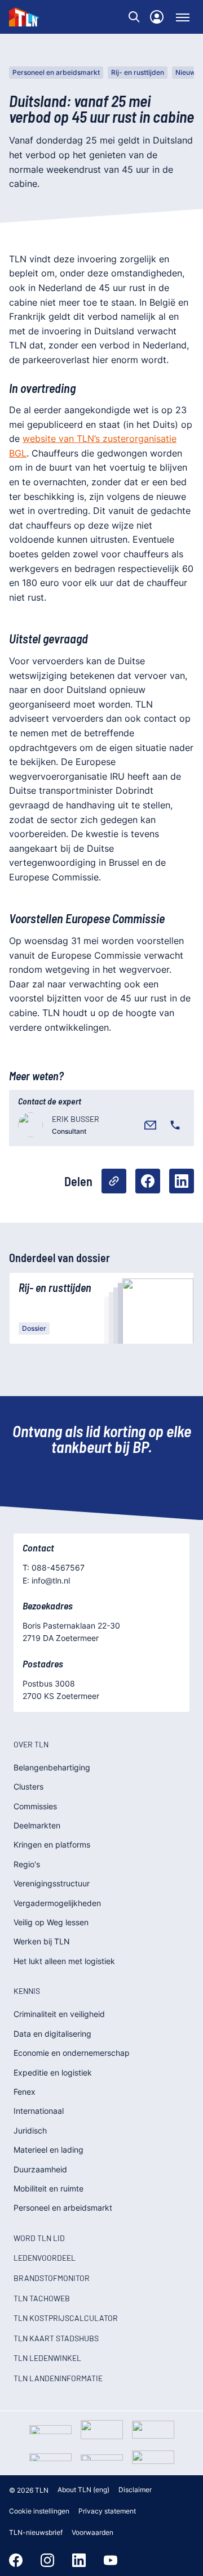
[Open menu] (183, 17)
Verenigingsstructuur (52, 1883)
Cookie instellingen (39, 2511)
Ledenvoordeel (45, 2258)
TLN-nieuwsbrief (36, 2532)
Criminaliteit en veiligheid (59, 2014)
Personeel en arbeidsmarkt (56, 72)
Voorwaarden (92, 2532)
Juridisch (30, 2130)
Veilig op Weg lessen (51, 1922)
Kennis (27, 1991)
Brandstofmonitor (52, 2278)
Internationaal (39, 2111)
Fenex (25, 2092)
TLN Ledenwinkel (47, 2358)
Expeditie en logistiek (53, 2072)
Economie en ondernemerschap (72, 2053)
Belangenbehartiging (52, 1767)
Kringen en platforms (52, 1844)
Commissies (35, 1806)
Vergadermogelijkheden (57, 1903)
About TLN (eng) (83, 2490)
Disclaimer (135, 2490)
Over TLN (31, 1744)
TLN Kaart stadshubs (56, 2338)
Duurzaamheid (40, 2169)
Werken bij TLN (42, 1941)
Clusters (28, 1786)
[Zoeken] (134, 17)
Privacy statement (107, 2511)
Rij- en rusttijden (138, 72)
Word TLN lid (39, 2238)
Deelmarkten (37, 1825)
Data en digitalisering (52, 2034)
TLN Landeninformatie (58, 2378)
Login (157, 17)
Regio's (27, 1864)
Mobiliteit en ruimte (48, 2188)
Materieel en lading (48, 2150)
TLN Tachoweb (42, 2298)
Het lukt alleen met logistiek (64, 1961)
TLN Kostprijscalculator (66, 2318)
